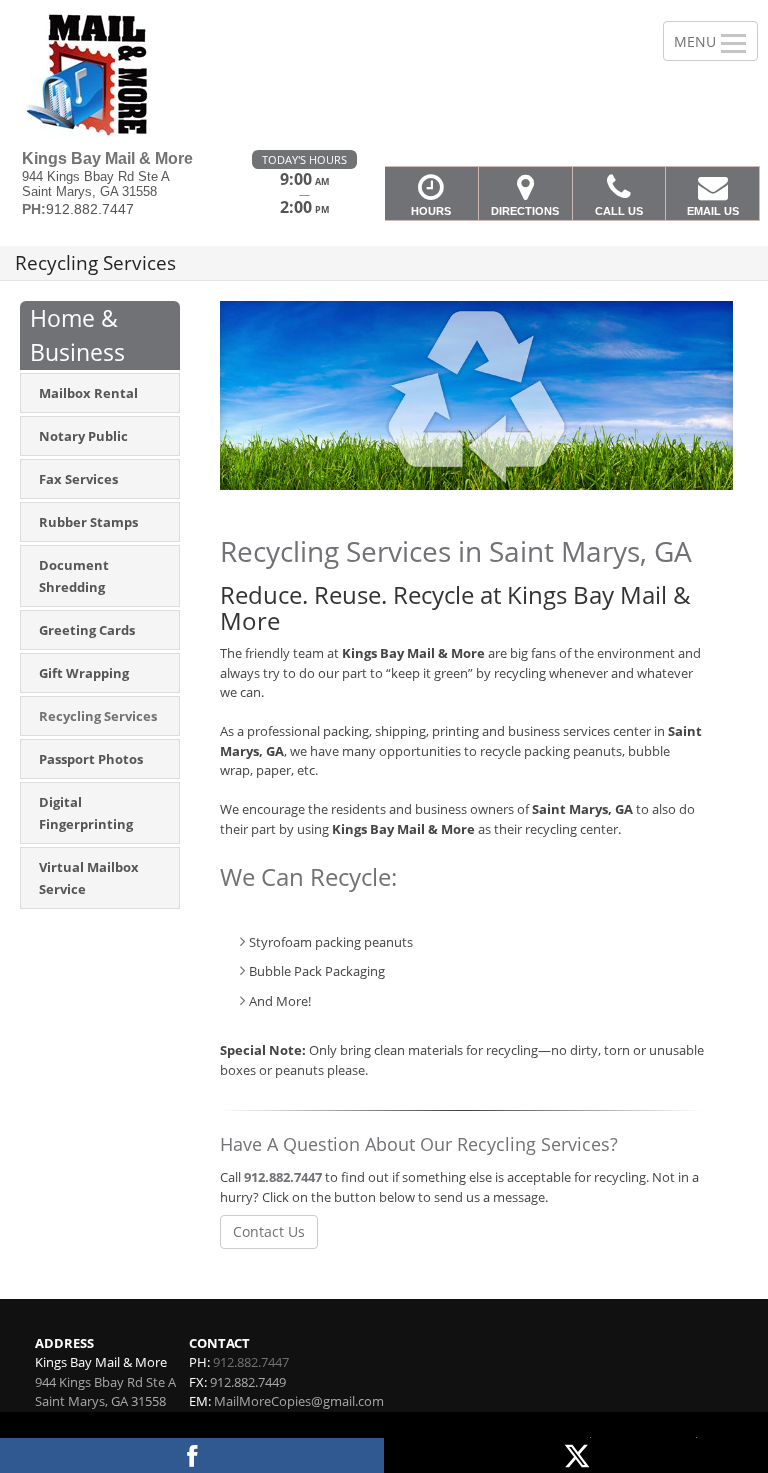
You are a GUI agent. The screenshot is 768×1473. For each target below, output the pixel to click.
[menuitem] (100, 393)
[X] (576, 1455)
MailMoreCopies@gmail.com (299, 1401)
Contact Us (269, 1231)
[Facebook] (192, 1455)
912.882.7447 (283, 1177)
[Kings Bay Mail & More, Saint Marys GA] (384, 75)
